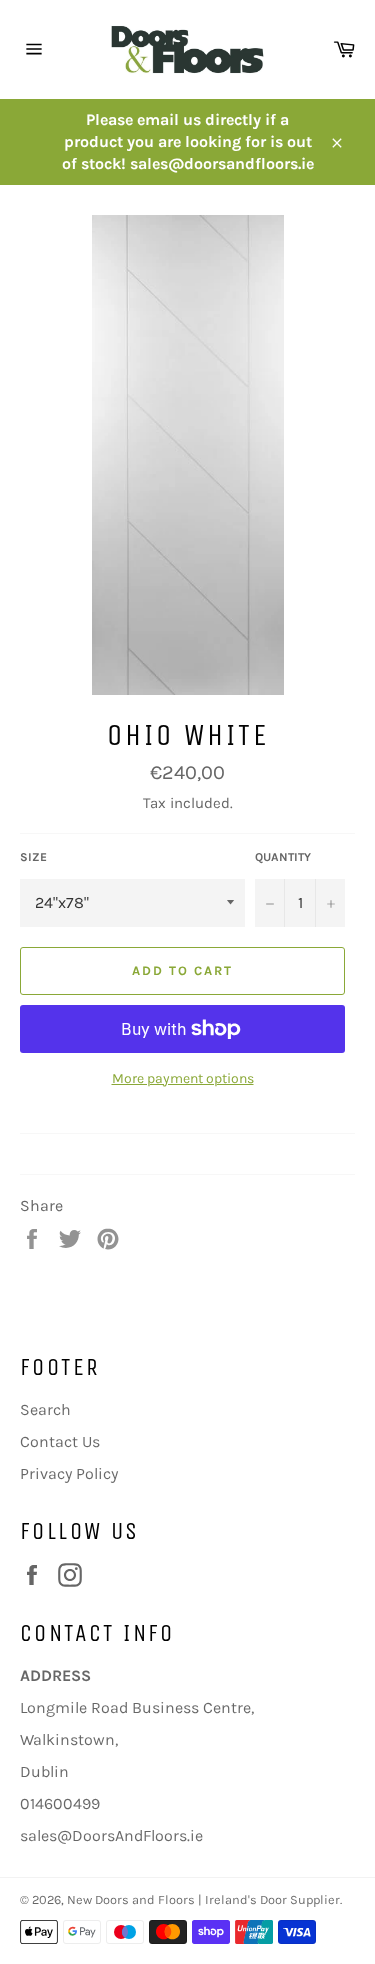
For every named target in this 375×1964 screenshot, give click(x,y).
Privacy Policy (69, 1473)
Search (45, 1409)
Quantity (283, 857)
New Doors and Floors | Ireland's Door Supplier (203, 1899)
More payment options (183, 1078)
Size (33, 857)
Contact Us (60, 1441)
